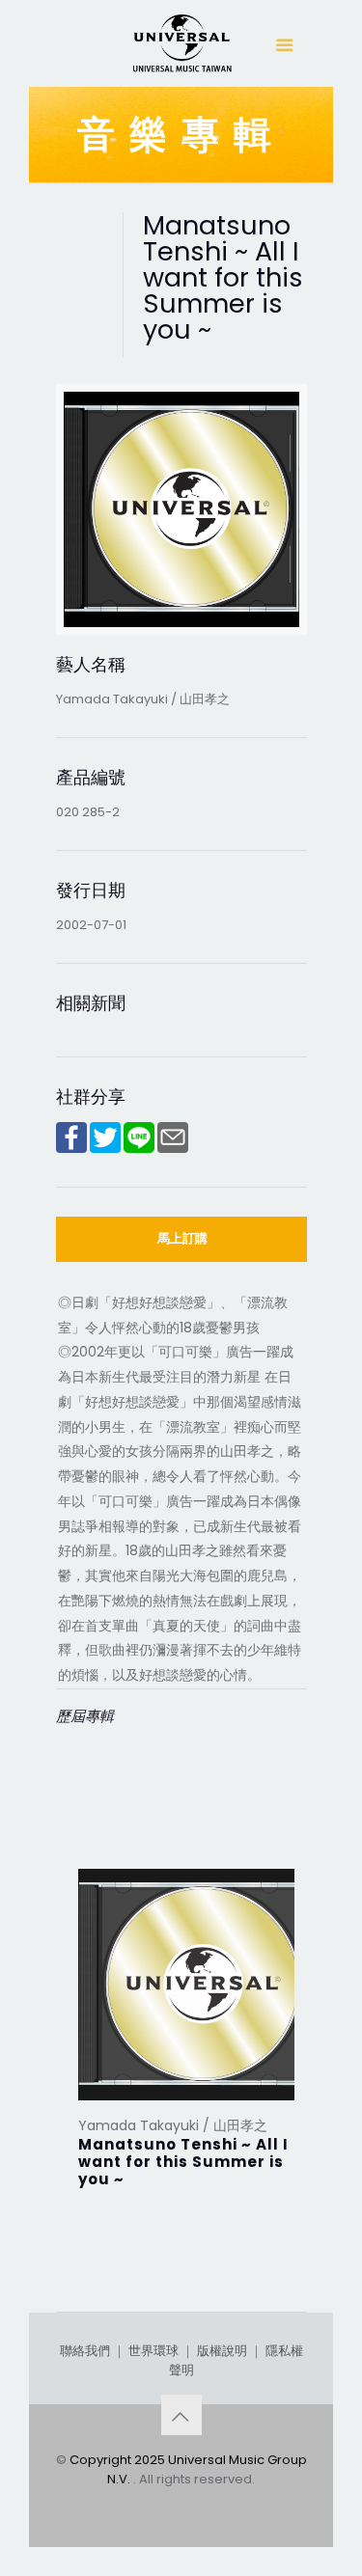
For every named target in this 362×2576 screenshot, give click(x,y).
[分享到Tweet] (105, 1149)
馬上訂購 (182, 1238)
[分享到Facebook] (71, 1149)
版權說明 (222, 2351)
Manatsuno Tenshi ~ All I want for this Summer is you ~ (183, 2162)
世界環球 (153, 2351)
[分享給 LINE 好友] (139, 1149)
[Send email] (173, 1149)
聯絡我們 (85, 2351)
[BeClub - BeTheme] (181, 48)
